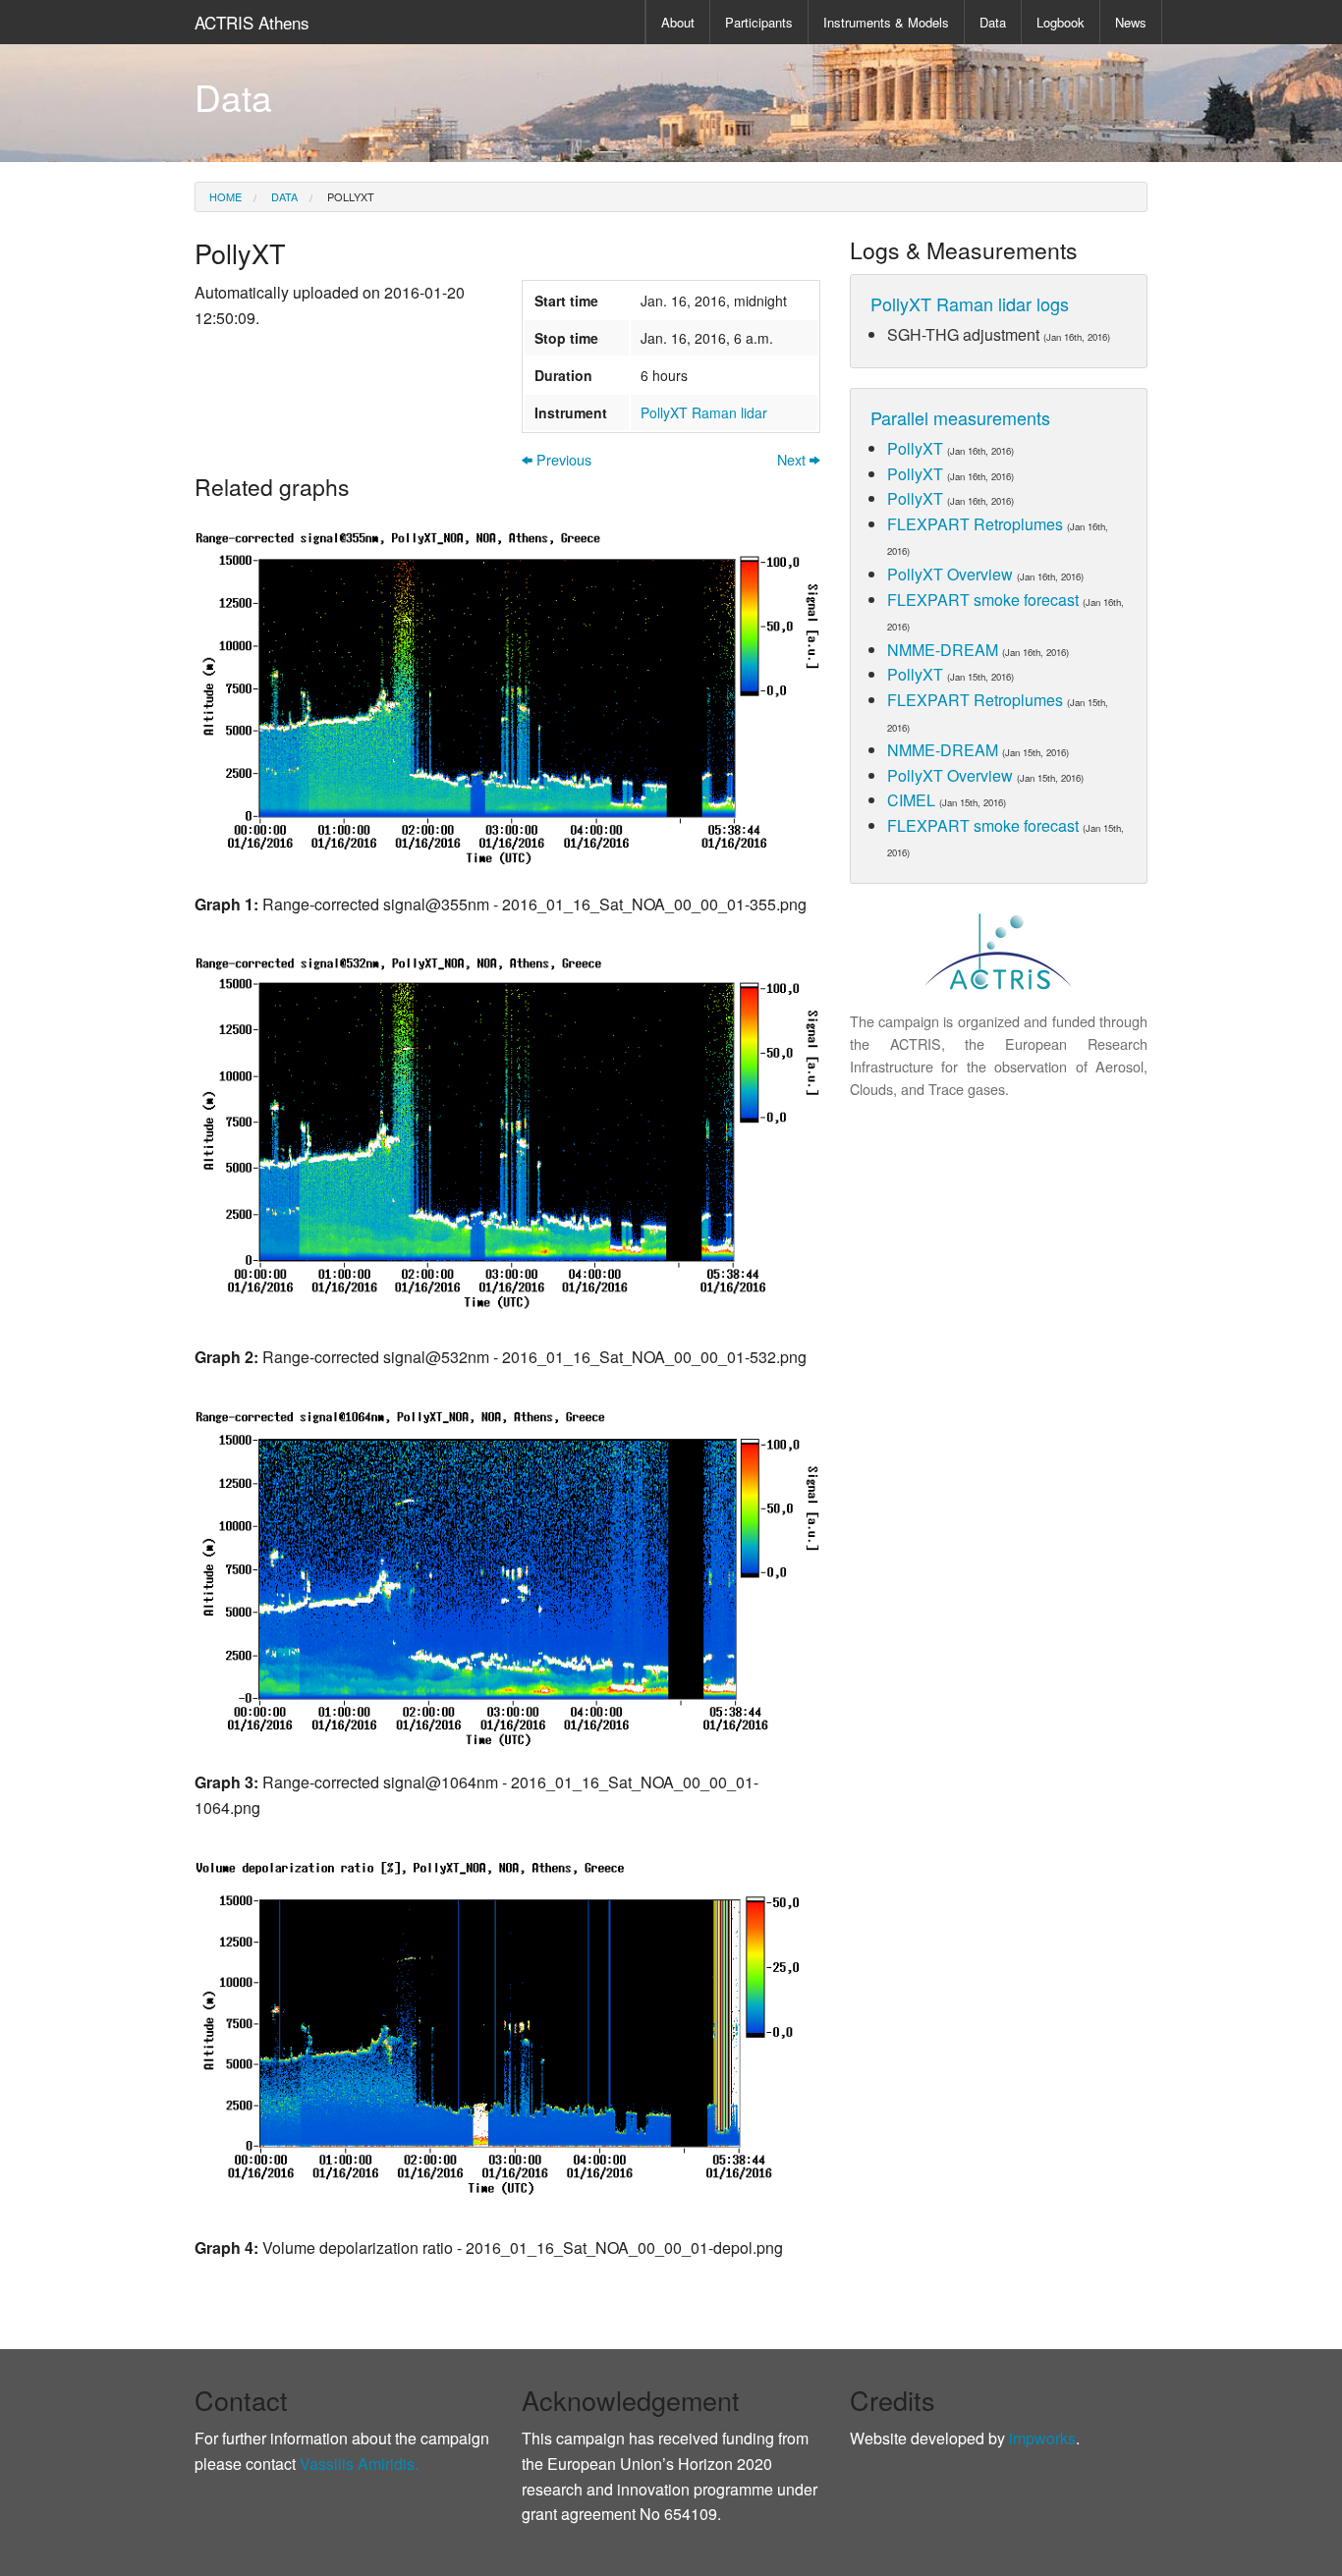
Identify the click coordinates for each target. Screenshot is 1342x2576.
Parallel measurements (960, 417)
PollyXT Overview (950, 574)
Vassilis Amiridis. (359, 2464)
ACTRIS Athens (252, 22)
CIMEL (911, 800)
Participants (759, 22)
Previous (562, 460)
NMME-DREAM (943, 650)
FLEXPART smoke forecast (983, 600)
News (1131, 22)
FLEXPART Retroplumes (975, 524)
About (678, 22)
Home (225, 196)
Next (793, 460)
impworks (1042, 2438)
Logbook (1061, 22)
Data (993, 22)
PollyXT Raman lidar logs (970, 303)
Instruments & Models (886, 22)
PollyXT (349, 196)
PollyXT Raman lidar (704, 412)
